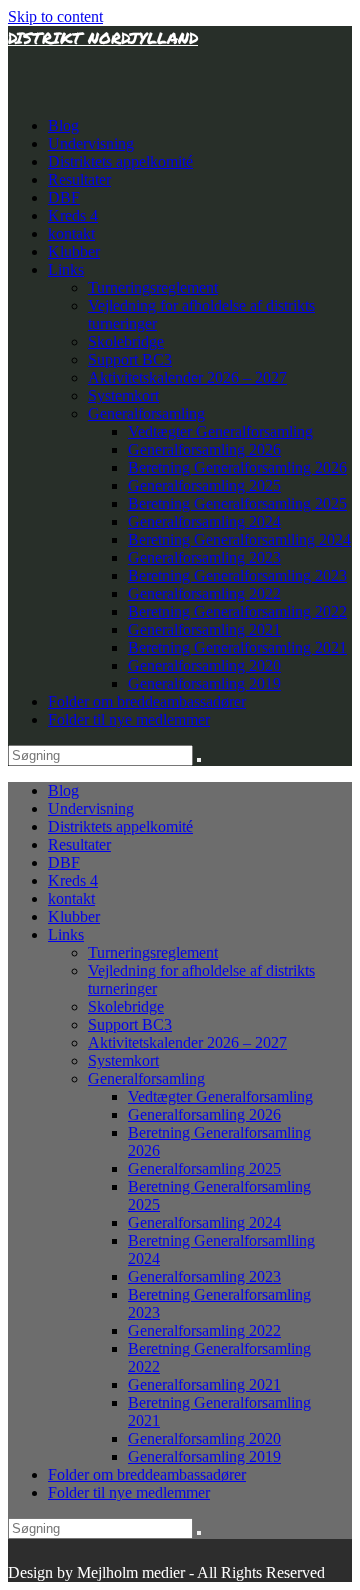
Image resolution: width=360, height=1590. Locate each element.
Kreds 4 (73, 215)
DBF (64, 197)
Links (66, 269)
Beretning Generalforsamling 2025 (237, 503)
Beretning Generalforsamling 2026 (237, 467)
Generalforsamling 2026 (204, 449)
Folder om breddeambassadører (147, 701)
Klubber (74, 251)
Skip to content (55, 16)
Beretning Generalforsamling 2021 (237, 647)
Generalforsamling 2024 (204, 521)
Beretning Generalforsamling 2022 (237, 611)
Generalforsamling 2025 (204, 485)
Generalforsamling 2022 (204, 593)
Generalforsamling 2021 (204, 629)
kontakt (71, 233)
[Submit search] (199, 760)
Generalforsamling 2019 (204, 683)
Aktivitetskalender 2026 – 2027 (187, 377)
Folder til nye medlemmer (129, 719)
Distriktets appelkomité (120, 161)
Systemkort (123, 395)
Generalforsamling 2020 (204, 665)
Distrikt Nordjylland (103, 37)
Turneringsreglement (153, 287)
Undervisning (91, 143)
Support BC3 (130, 359)
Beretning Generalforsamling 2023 (237, 575)
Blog (63, 125)
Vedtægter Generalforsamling (220, 431)
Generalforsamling (146, 413)
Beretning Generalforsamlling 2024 (239, 539)
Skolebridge (126, 341)
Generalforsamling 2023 (204, 557)
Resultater (79, 179)
